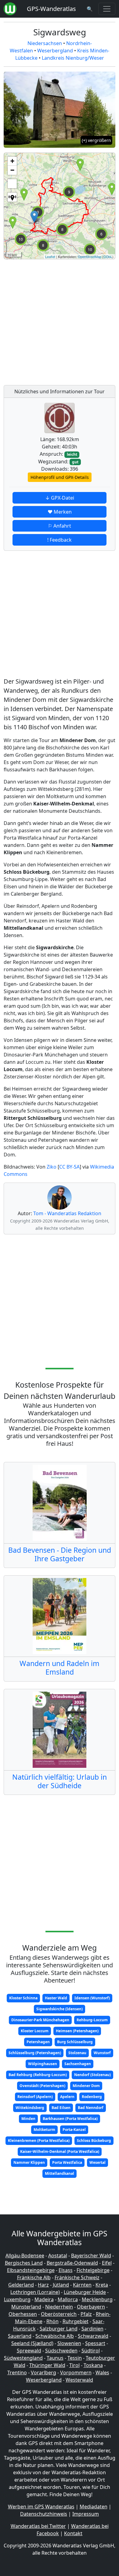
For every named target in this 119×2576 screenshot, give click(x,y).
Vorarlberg (43, 2373)
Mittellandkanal (60, 2173)
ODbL (108, 257)
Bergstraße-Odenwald (72, 2263)
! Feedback (60, 540)
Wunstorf (102, 2053)
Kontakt (73, 2533)
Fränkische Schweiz (77, 2277)
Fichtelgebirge (93, 2270)
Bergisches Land (24, 2263)
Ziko (52, 1167)
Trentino (17, 2373)
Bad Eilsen (61, 2108)
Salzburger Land (59, 2329)
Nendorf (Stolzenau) (92, 2075)
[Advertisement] (60, 320)
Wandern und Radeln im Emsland (60, 1668)
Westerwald (79, 2380)
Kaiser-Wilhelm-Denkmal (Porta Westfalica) (60, 2151)
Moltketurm (44, 2130)
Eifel (107, 2263)
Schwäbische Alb (55, 2336)
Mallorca (68, 2299)
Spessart (95, 2343)
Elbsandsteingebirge (31, 2270)
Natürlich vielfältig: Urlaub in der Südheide (60, 1781)
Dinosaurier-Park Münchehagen (40, 2020)
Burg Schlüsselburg (75, 2042)
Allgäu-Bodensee (25, 2256)
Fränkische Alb (34, 2277)
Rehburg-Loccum (92, 2020)
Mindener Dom (86, 2086)
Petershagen (38, 2042)
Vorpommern (76, 2373)
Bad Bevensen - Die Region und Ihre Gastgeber (60, 1554)
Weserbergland (55, 51)
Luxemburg (17, 2299)
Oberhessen (23, 2314)
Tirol (74, 2365)
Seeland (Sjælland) (32, 2343)
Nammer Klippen (29, 2162)
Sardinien (92, 2329)
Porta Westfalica (67, 2162)
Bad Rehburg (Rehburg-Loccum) (38, 2075)
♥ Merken (60, 512)
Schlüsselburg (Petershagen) (35, 2053)
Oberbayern (91, 2307)
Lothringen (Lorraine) (35, 2292)
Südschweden (61, 2351)
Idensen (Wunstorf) (92, 1998)
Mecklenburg (97, 2299)
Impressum (86, 2514)
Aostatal (58, 2256)
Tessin (75, 2358)
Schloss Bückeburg (94, 2141)
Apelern (67, 2097)
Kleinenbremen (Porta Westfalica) (39, 2141)
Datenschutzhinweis (44, 2514)
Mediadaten (94, 2507)
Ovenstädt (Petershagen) (42, 2086)
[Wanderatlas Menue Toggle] (107, 9)
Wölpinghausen (43, 2064)
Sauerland (20, 2336)
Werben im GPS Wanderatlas (41, 2507)
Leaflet (50, 257)
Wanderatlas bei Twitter (38, 2526)
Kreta (102, 2285)
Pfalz (86, 2314)
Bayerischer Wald (91, 2256)
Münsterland (26, 2307)
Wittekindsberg (30, 2108)
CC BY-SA (69, 1167)
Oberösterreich (59, 2314)
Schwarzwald (93, 2336)
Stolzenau (77, 2053)
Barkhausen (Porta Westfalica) (70, 2119)
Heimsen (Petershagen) (77, 2031)
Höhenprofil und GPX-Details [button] (60, 477)
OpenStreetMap (90, 257)
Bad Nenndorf (91, 2108)
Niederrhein (59, 2307)
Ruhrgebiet (76, 2321)
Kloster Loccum (35, 2031)
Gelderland (21, 2285)
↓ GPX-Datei (60, 498)
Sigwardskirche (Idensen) (60, 2009)
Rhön (52, 2321)
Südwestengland (23, 2358)
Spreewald (29, 2351)
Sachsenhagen (78, 2064)
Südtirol (91, 2351)
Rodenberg (92, 2097)
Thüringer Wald (47, 2365)
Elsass (66, 2270)
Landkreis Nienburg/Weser (73, 58)
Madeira (44, 2299)
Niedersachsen (45, 43)
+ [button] (12, 161)
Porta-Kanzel (74, 2130)
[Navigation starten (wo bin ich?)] (12, 197)
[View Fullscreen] (12, 184)
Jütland (61, 2285)
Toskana (93, 2365)
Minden (28, 2119)
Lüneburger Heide (85, 2292)
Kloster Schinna (23, 1998)
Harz (43, 2285)
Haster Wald (56, 1998)
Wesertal (97, 2162)
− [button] (12, 170)
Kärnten (82, 2285)
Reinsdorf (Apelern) (35, 2097)
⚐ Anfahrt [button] (60, 526)
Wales (102, 2373)
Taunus (55, 2358)
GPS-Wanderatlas (51, 9)
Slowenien (69, 2343)
